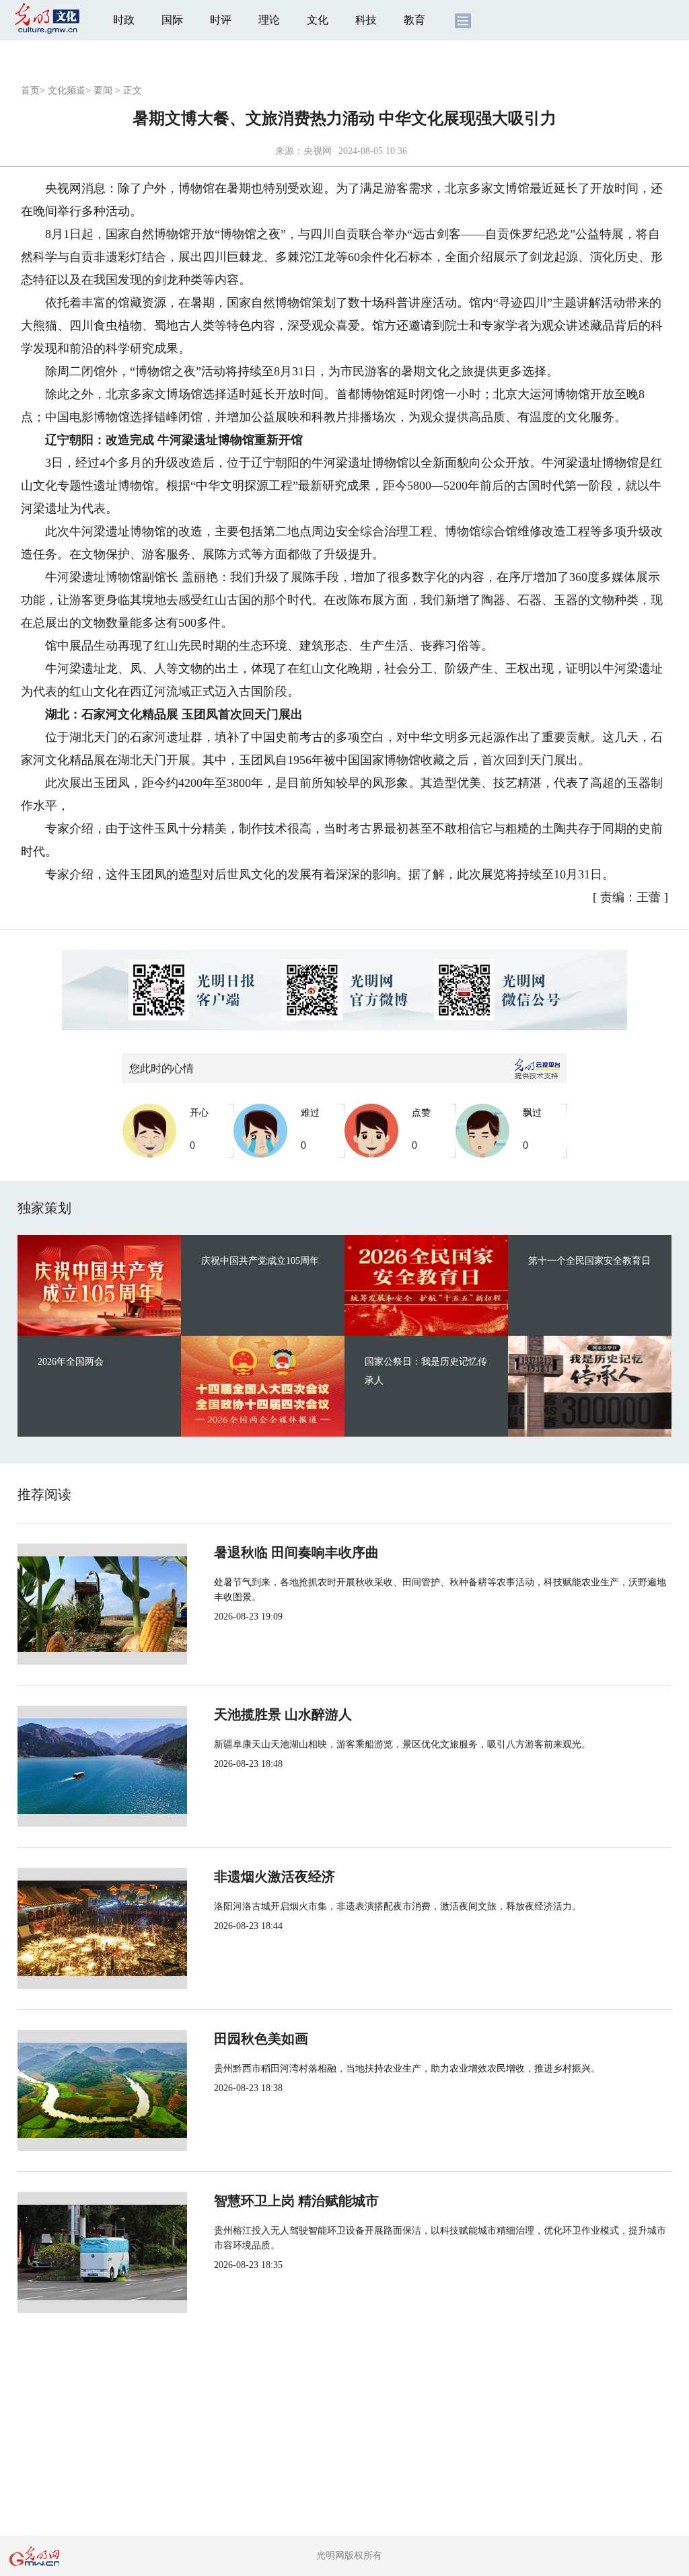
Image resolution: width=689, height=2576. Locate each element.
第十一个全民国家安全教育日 (589, 1261)
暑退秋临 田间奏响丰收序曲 (296, 1552)
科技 (366, 20)
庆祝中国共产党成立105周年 (260, 1261)
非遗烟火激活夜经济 (275, 1877)
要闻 (103, 90)
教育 (414, 20)
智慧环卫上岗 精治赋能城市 (296, 2201)
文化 (318, 20)
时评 (221, 20)
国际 (172, 20)
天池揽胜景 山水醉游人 (283, 1714)
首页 (30, 90)
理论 (269, 20)
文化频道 (67, 90)
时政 (124, 20)
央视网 (318, 151)
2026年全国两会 (71, 1362)
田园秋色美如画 (261, 2039)
